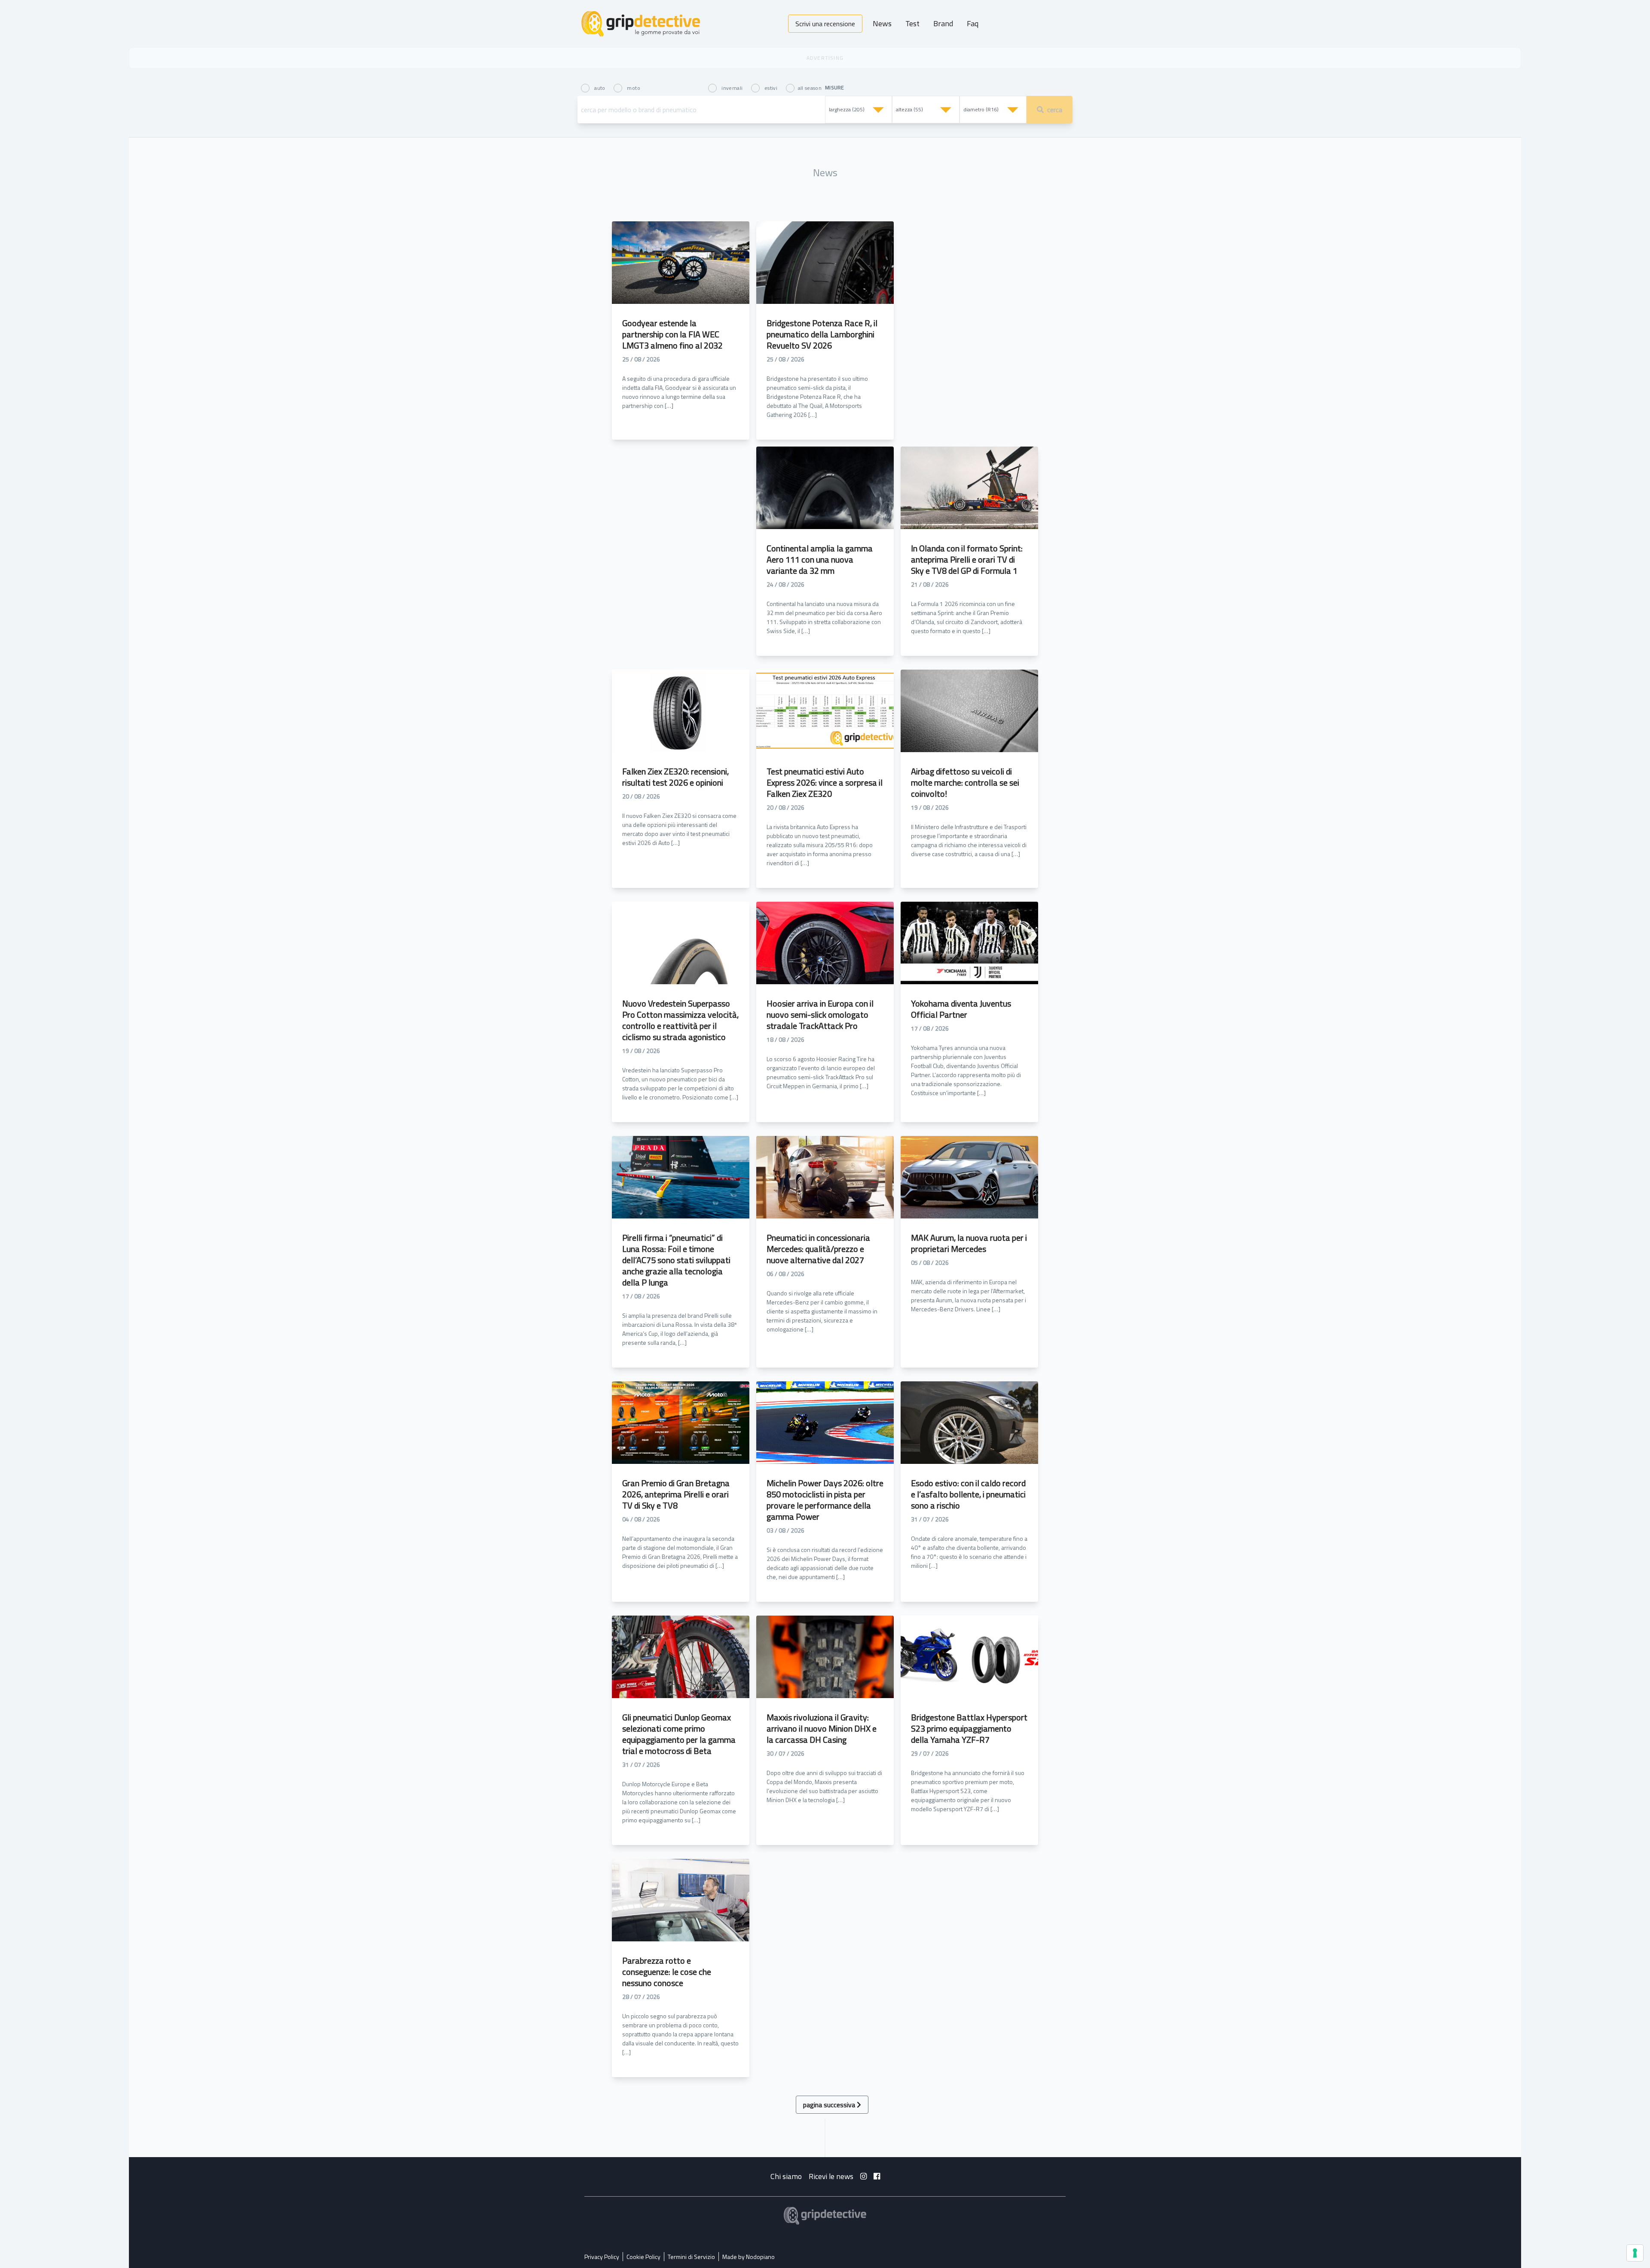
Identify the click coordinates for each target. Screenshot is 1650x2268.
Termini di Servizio (691, 2257)
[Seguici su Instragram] (863, 2176)
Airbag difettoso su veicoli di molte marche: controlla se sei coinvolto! (965, 782)
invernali (732, 87)
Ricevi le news (831, 2176)
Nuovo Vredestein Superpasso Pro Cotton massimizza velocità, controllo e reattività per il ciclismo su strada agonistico (680, 1020)
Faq (973, 23)
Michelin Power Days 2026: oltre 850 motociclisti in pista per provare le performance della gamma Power (825, 1500)
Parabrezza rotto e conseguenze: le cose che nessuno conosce (667, 1972)
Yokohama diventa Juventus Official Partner (961, 1009)
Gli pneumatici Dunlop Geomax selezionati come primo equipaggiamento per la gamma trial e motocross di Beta (679, 1734)
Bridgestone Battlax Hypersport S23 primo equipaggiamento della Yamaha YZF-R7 (969, 1728)
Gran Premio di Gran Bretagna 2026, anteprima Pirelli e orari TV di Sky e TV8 (676, 1494)
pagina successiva (830, 2105)
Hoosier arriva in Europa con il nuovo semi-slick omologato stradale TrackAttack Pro (820, 1015)
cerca (1055, 110)
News (882, 23)
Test (912, 23)
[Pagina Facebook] (877, 2176)
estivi (771, 87)
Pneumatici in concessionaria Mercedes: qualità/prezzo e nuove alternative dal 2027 (818, 1249)
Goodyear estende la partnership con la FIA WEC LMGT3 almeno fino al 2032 (672, 334)
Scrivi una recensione (825, 24)
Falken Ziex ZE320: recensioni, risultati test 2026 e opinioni (675, 777)
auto (600, 87)
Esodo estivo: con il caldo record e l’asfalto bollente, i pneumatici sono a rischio (968, 1494)
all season (810, 87)
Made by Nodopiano (749, 2257)
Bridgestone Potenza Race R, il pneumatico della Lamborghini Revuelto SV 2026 (822, 334)
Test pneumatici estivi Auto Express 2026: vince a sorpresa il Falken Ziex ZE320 (825, 782)
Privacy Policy (602, 2257)
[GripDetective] (825, 2216)
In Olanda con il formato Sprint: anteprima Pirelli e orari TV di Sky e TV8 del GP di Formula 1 (967, 559)
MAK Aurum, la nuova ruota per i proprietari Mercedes (969, 1243)
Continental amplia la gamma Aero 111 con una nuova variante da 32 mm (820, 559)
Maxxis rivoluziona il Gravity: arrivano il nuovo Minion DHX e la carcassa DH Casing (822, 1728)
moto (633, 87)
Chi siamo (786, 2176)
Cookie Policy (643, 2257)
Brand (943, 23)
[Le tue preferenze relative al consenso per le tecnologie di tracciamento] (1635, 2253)
